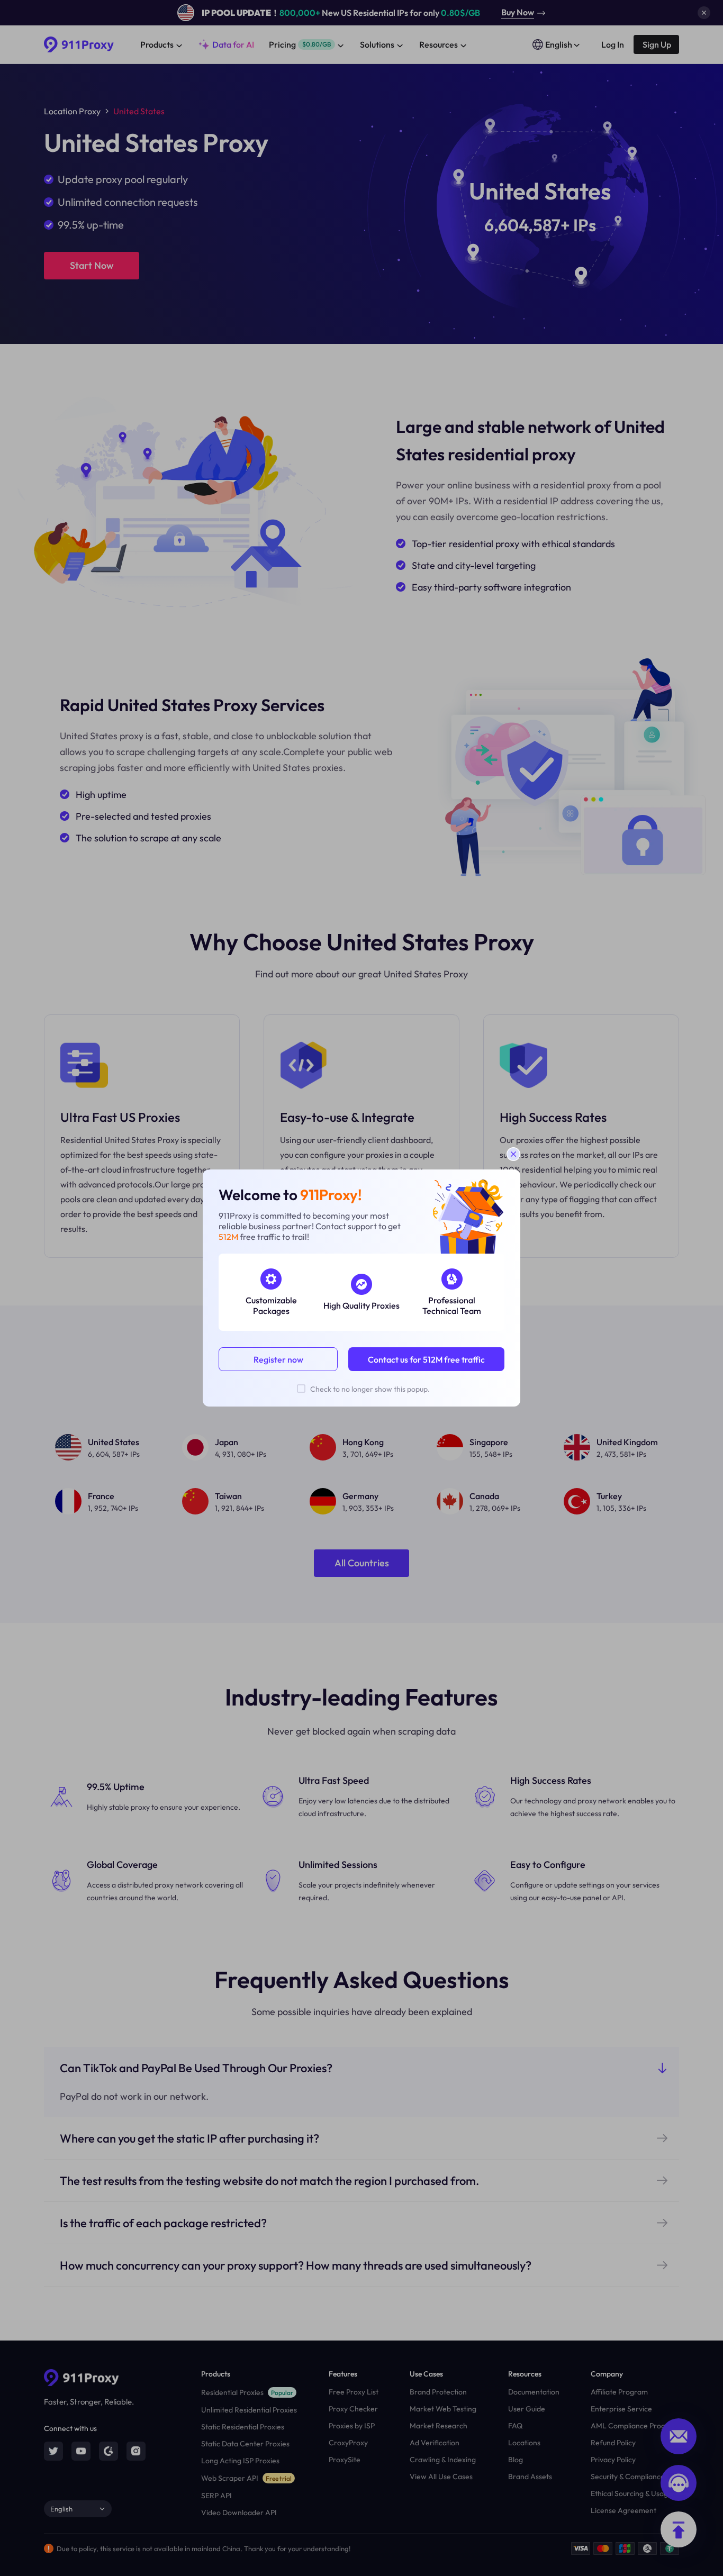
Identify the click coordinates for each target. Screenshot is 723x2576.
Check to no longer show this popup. (370, 1389)
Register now (278, 1359)
